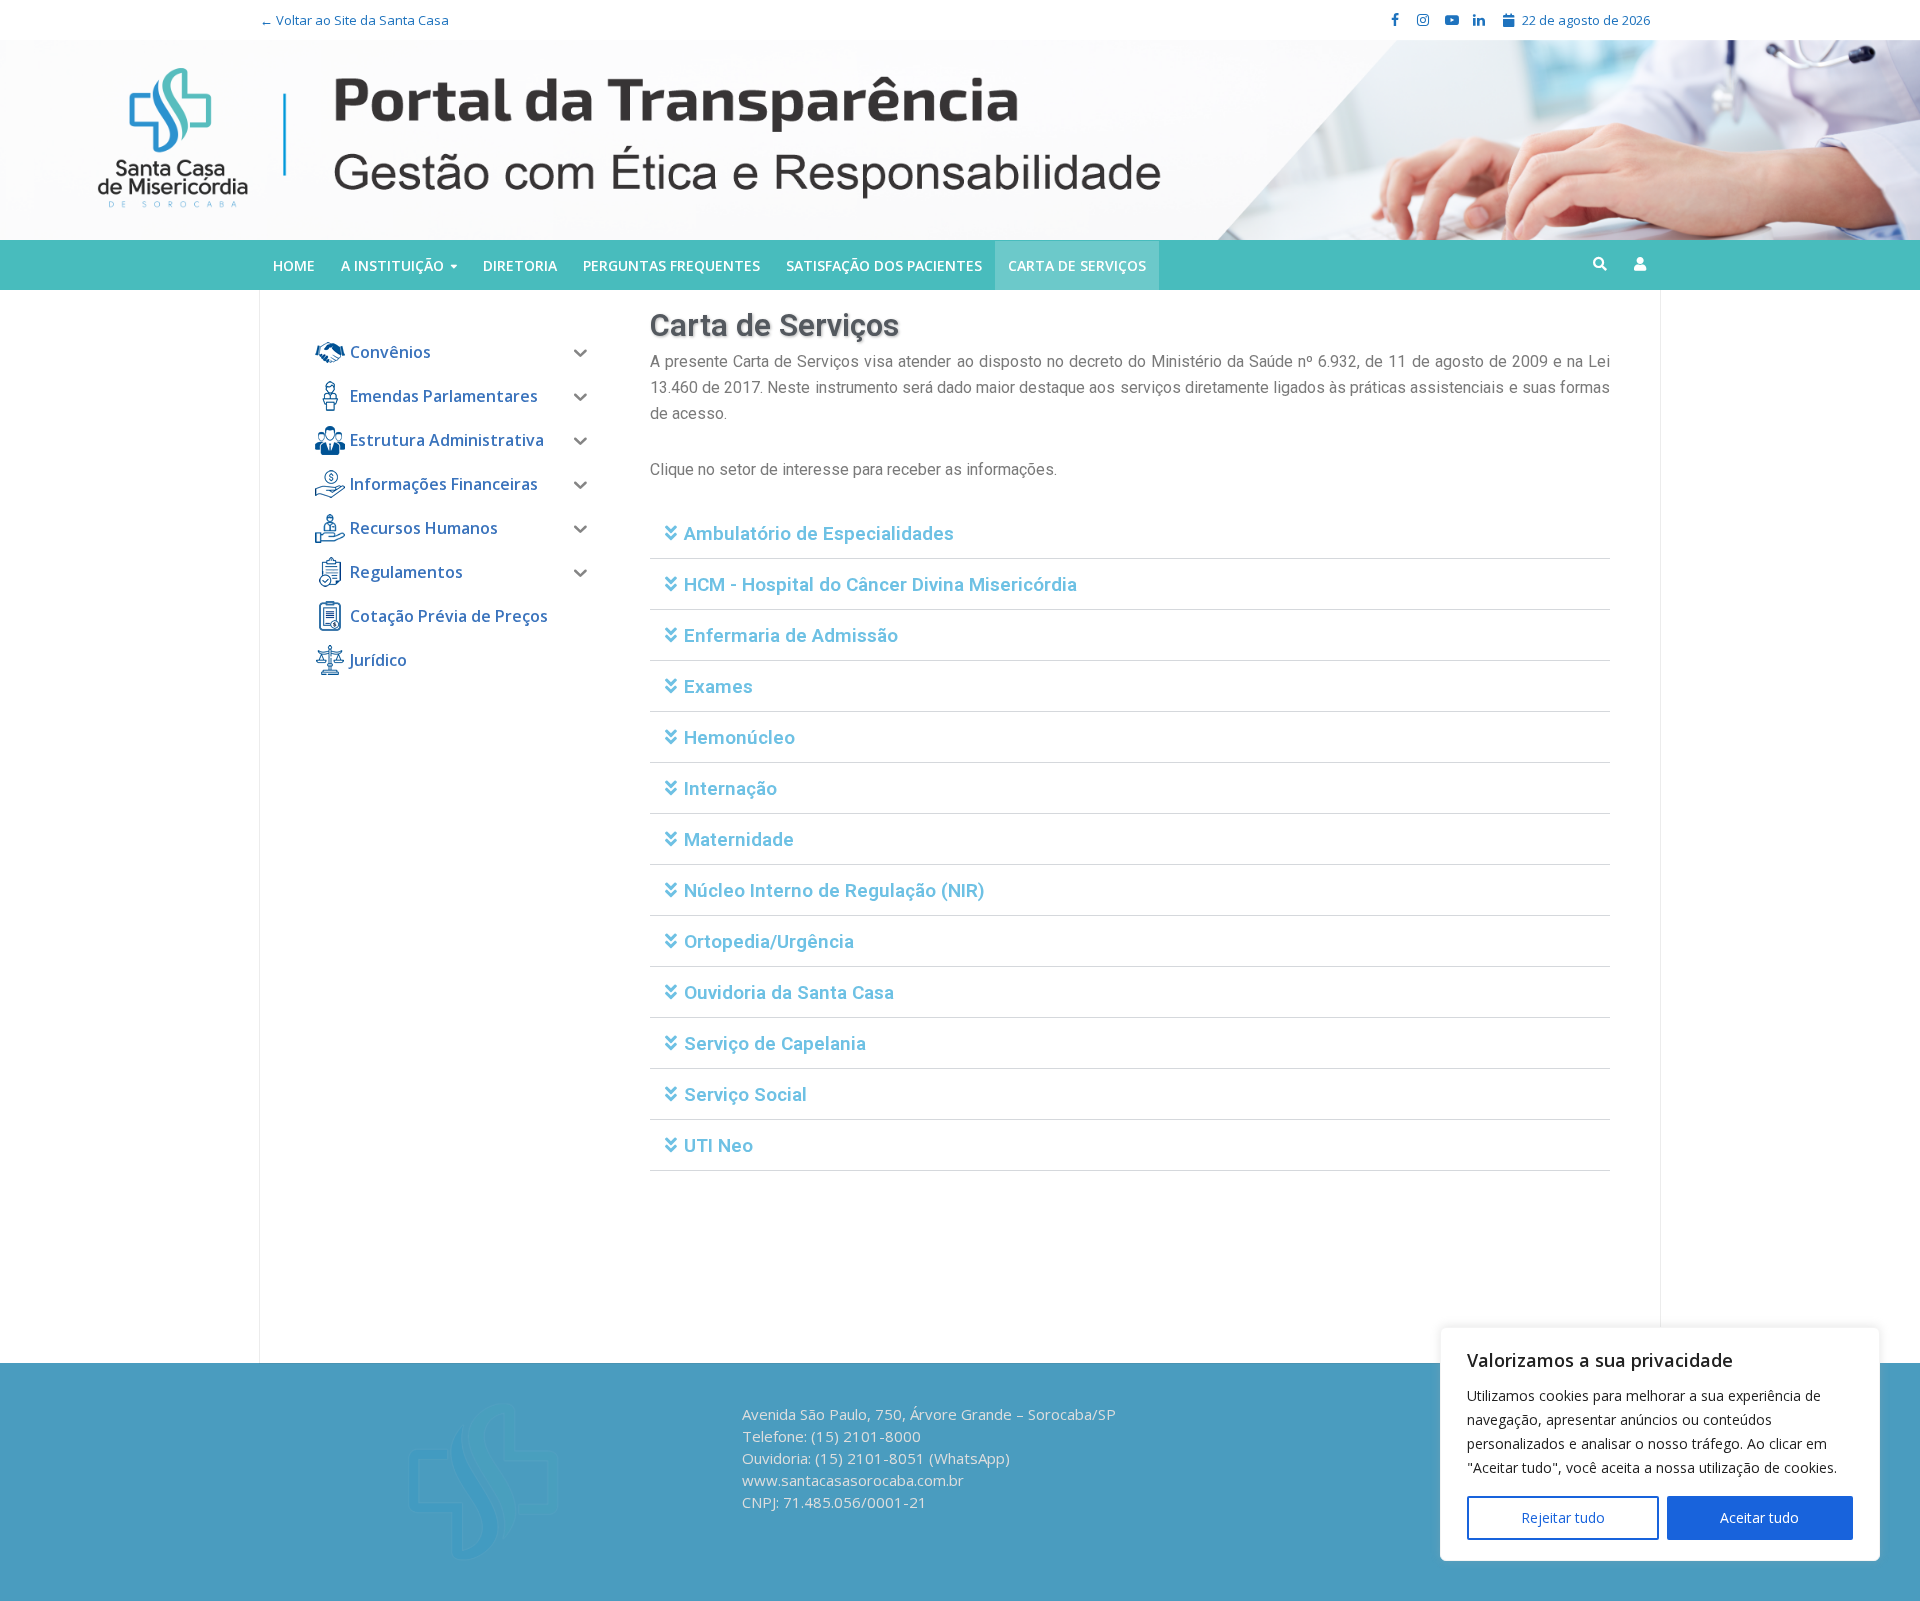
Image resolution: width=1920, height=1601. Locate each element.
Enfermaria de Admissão (791, 635)
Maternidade (739, 839)
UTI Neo (718, 1145)
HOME (294, 265)
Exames (718, 686)
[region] (1660, 1444)
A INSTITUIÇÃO (392, 265)
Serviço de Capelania (775, 1043)
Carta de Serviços (1077, 265)
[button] (1130, 533)
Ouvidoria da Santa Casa (789, 992)
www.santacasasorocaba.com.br (853, 1480)
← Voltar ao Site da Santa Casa (354, 20)
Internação (730, 788)
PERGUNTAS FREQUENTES (671, 265)
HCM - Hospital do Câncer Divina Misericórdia (880, 584)
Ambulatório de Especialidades (819, 533)
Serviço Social (745, 1094)
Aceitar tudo (1759, 1517)
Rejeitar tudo (1563, 1517)
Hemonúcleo (739, 737)
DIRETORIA (520, 265)
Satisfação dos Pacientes (884, 265)
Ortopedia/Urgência (769, 941)
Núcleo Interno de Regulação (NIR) (834, 890)
